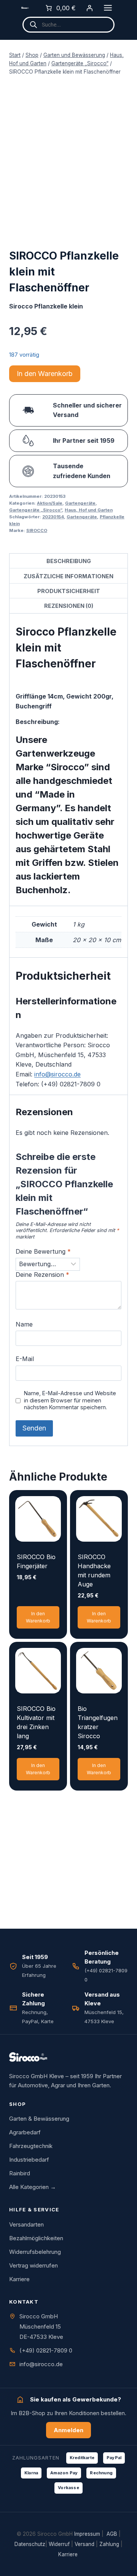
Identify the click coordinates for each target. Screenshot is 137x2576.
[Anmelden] (89, 8)
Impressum (87, 2534)
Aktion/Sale (50, 503)
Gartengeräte (80, 503)
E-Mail (25, 1359)
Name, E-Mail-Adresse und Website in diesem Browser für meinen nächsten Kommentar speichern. (70, 1400)
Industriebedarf (29, 2160)
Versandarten (26, 2224)
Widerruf (59, 2544)
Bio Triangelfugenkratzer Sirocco (98, 1722)
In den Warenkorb (45, 374)
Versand (84, 2544)
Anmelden (68, 2430)
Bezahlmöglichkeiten (36, 2238)
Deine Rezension (42, 1275)
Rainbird (20, 2173)
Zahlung (109, 2544)
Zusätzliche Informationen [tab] (68, 576)
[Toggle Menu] (108, 8)
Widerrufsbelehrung (35, 2252)
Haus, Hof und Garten (89, 510)
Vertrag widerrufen (33, 2265)
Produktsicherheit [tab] (69, 591)
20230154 (53, 517)
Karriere (19, 2279)
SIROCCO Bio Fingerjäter (36, 1561)
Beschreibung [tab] (69, 561)
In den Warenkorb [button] (38, 1617)
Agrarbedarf (25, 2132)
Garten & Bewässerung (39, 2119)
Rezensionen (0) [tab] (69, 606)
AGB (112, 2534)
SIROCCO (37, 530)
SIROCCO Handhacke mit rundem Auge (94, 1570)
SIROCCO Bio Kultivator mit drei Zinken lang (36, 1722)
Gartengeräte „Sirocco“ (36, 510)
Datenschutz (30, 2544)
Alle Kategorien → (33, 2187)
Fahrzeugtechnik (31, 2146)
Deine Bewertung (43, 1251)
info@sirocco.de (57, 1074)
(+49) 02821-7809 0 (46, 2350)
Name (24, 1324)
